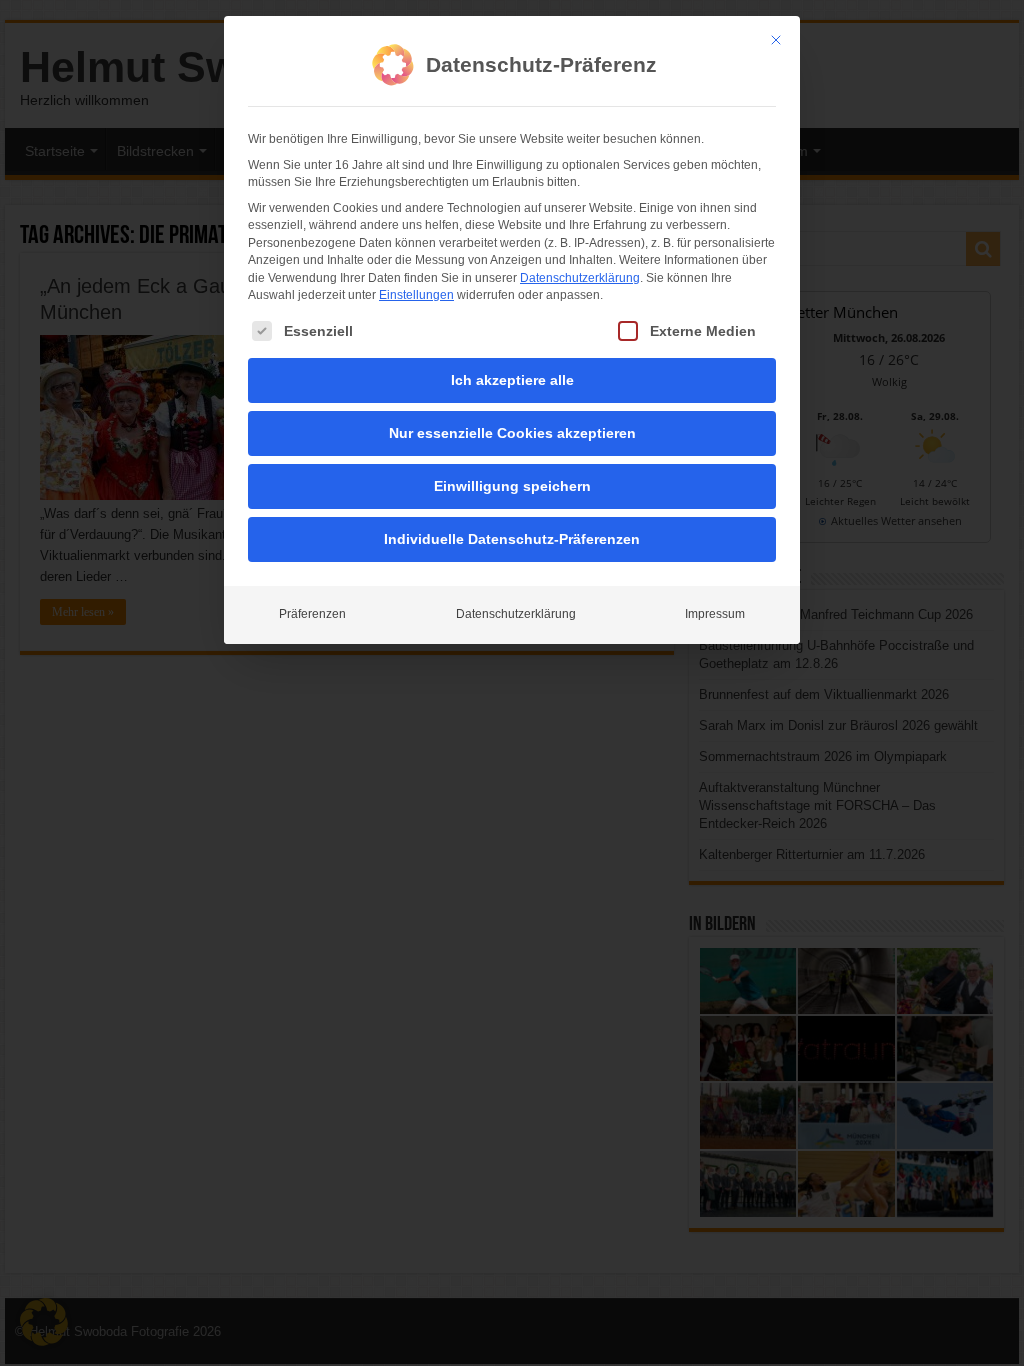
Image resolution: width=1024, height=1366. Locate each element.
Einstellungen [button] (416, 295)
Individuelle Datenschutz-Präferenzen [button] (512, 539)
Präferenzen (312, 614)
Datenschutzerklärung (580, 278)
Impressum (715, 614)
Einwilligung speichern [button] (512, 486)
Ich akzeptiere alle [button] (512, 380)
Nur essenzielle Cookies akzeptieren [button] (512, 433)
